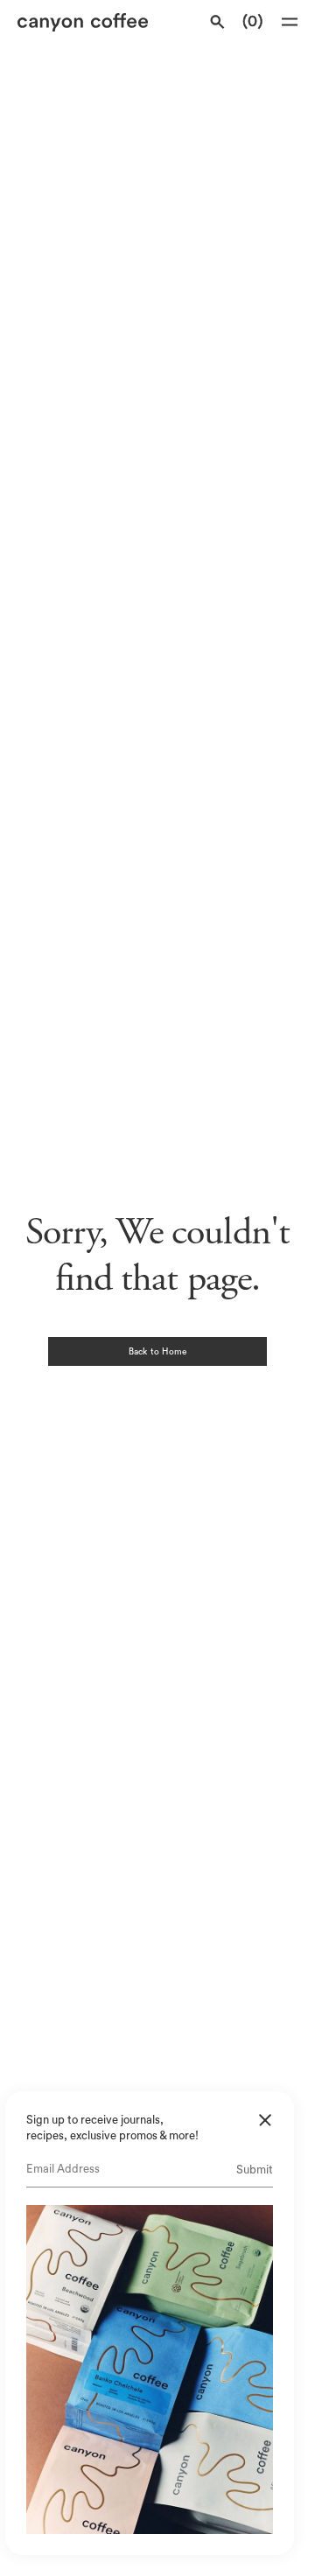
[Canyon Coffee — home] (85, 22)
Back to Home (157, 1352)
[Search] (217, 22)
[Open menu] (290, 22)
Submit (255, 2170)
